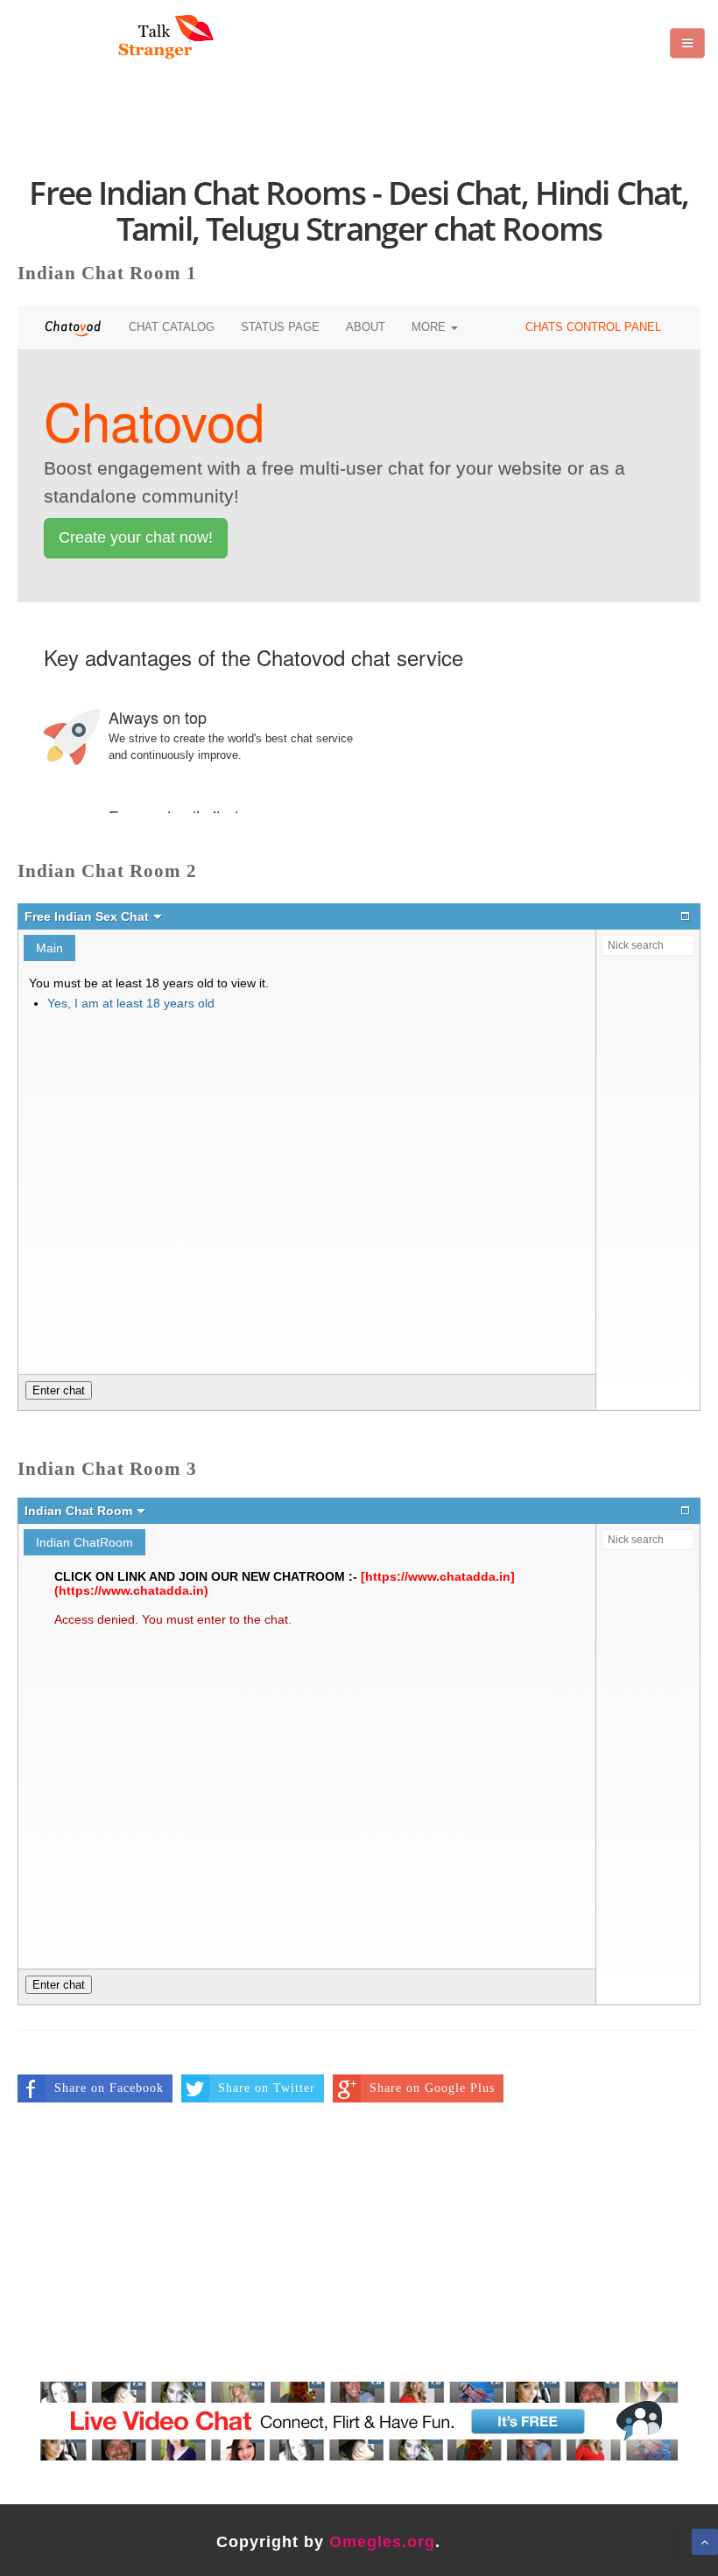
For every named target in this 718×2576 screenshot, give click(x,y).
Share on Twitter (267, 2088)
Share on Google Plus (432, 2088)
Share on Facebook (109, 2088)
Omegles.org (382, 2542)
